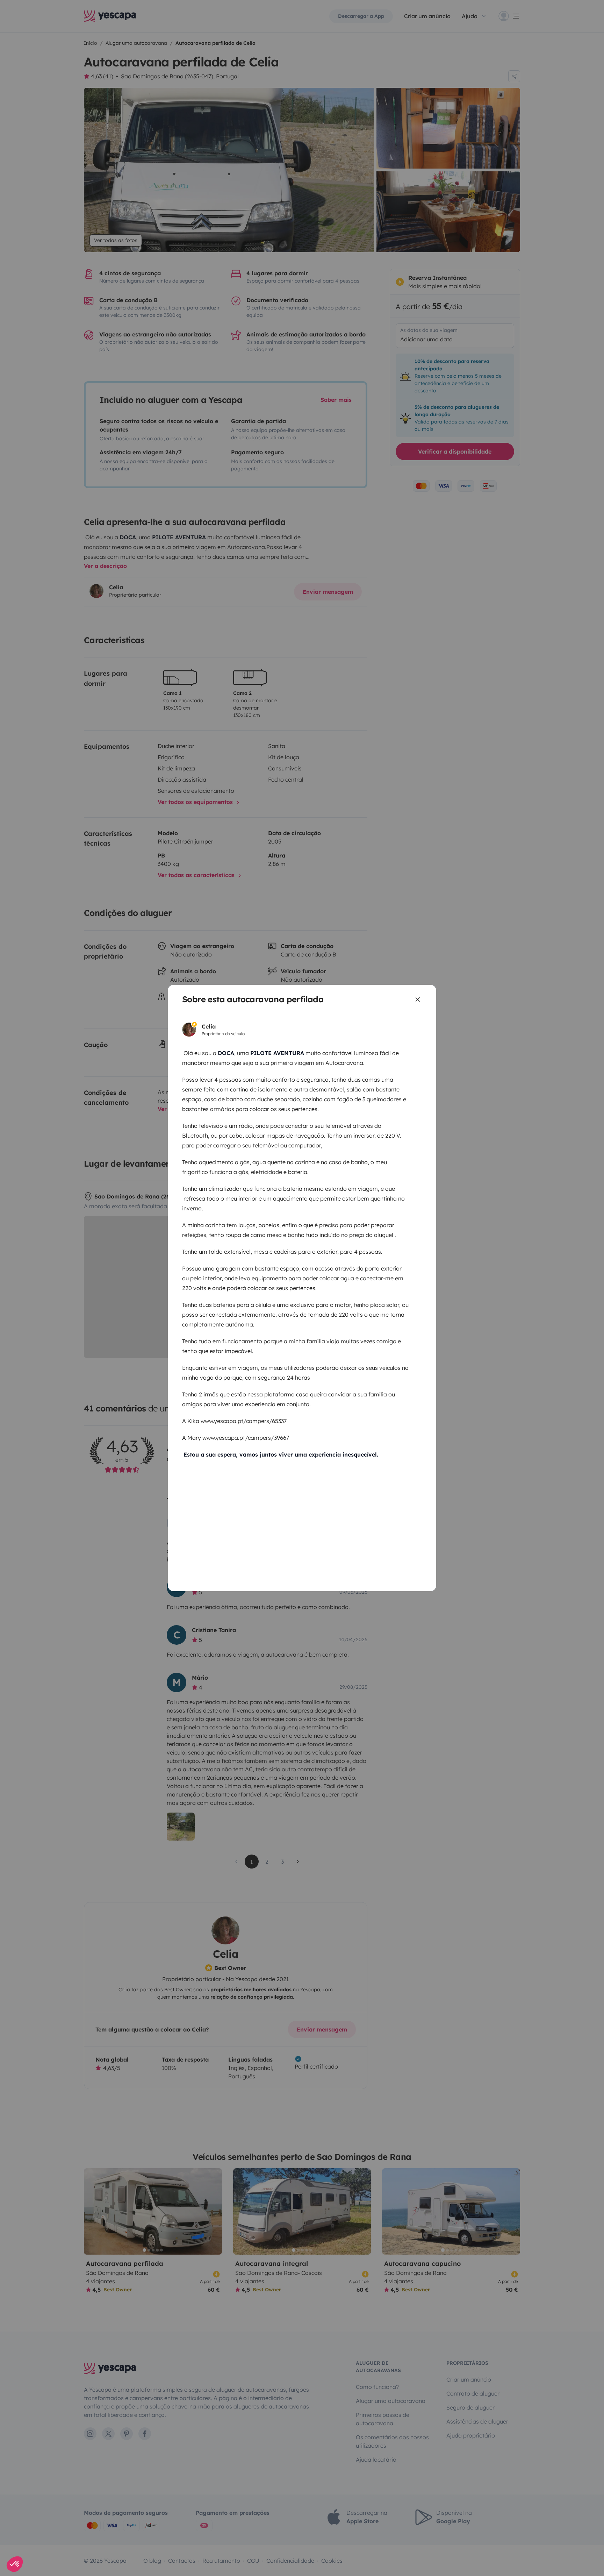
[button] (15, 2564)
